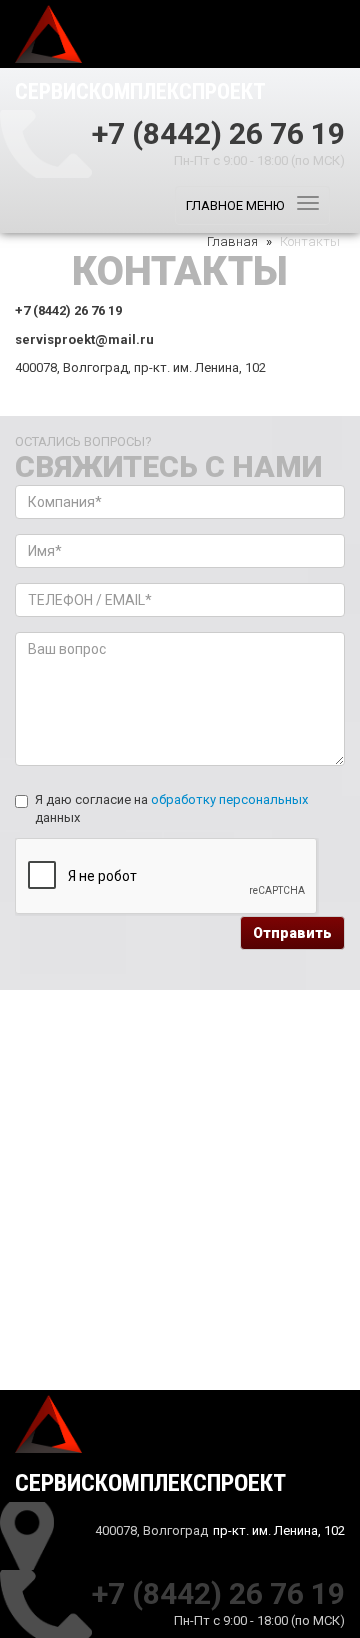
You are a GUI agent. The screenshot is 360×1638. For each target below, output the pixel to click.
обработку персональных (229, 799)
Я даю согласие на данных (171, 809)
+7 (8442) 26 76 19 (218, 131)
